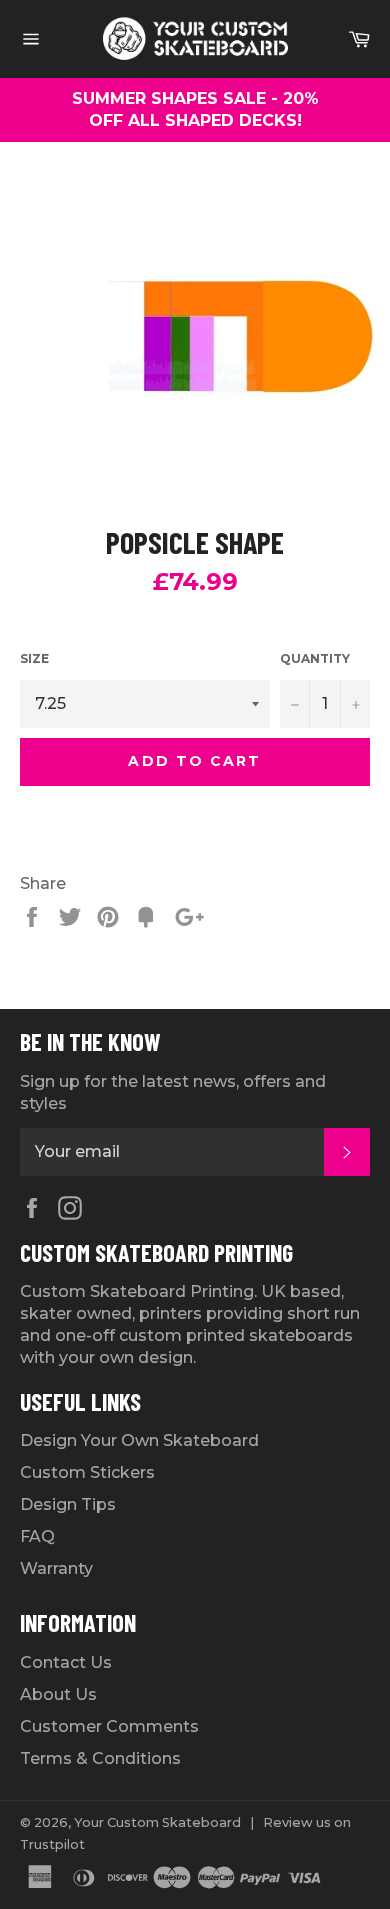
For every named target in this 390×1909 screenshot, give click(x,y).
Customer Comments (109, 1726)
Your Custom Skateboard (157, 1822)
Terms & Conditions (100, 1758)
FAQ (37, 1536)
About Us (58, 1694)
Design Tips (68, 1504)
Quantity (315, 658)
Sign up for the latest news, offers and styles (173, 1092)
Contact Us (66, 1662)
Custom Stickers (87, 1472)
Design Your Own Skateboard (139, 1440)
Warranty (56, 1568)
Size (34, 658)
